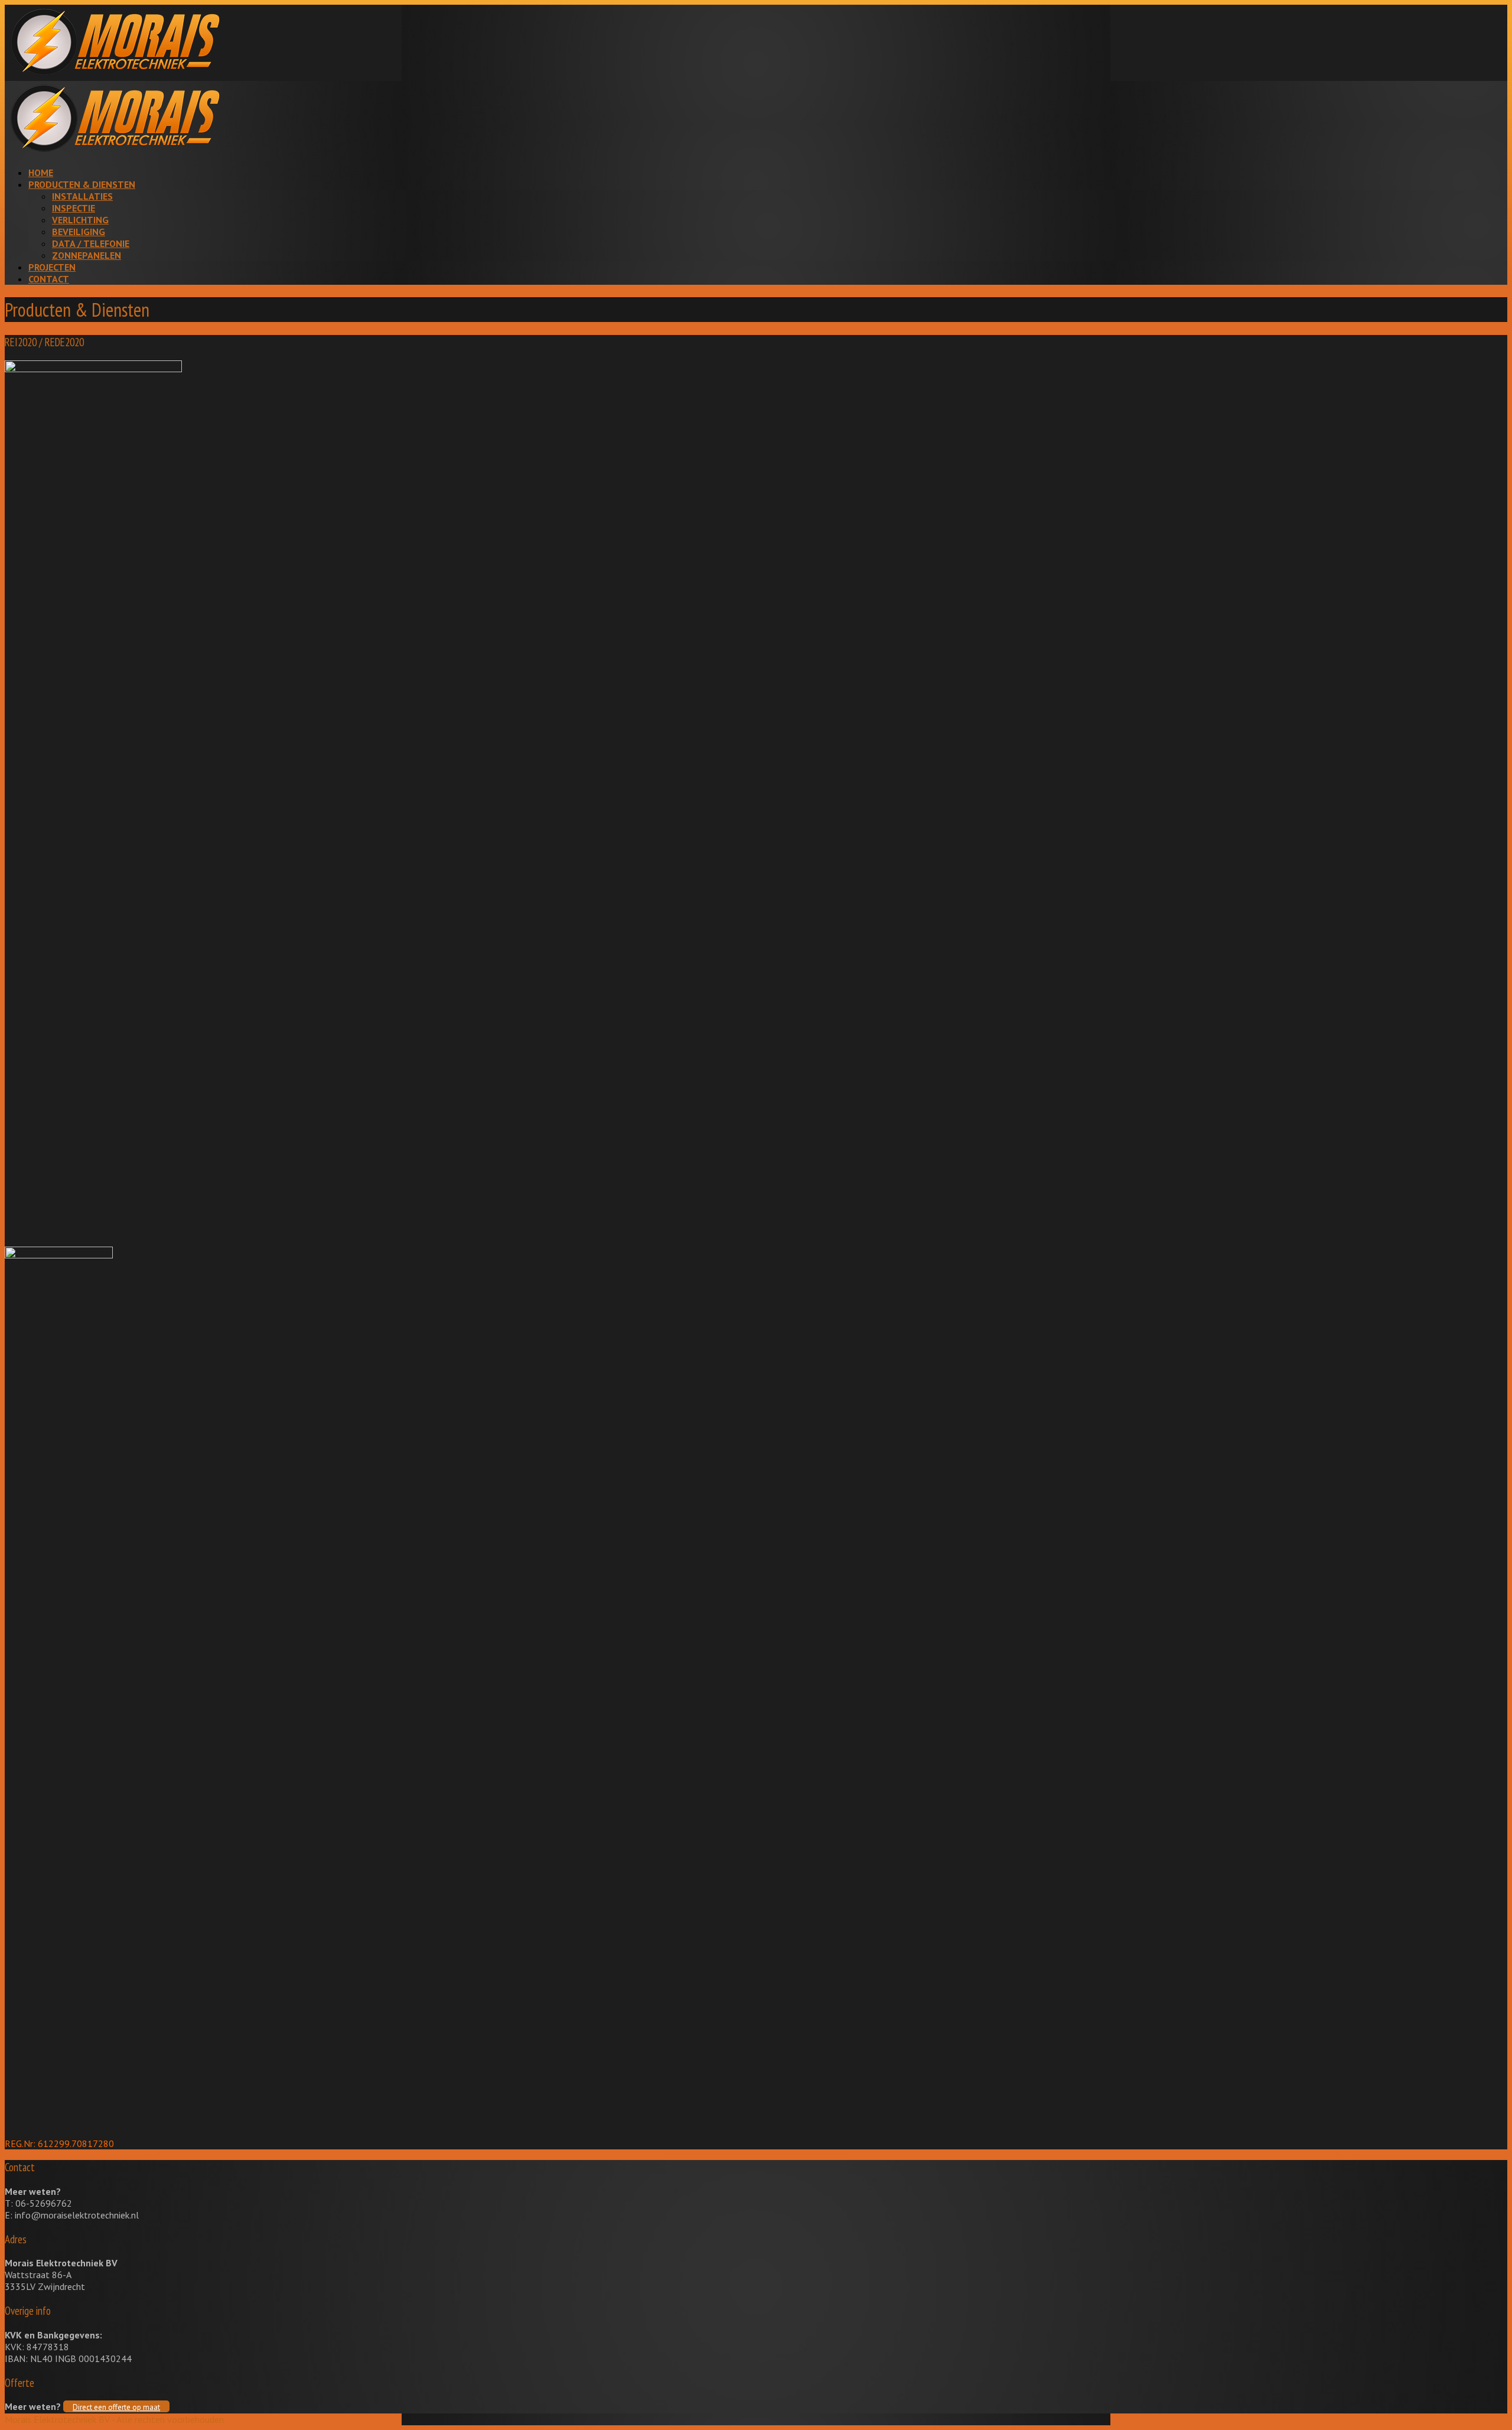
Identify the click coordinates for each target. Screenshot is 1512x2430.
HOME (41, 173)
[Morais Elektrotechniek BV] (115, 75)
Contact (49, 279)
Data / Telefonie (91, 243)
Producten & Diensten (82, 184)
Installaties (82, 196)
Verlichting (80, 220)
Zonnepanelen (87, 255)
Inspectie (74, 208)
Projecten (52, 267)
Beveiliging (79, 232)
